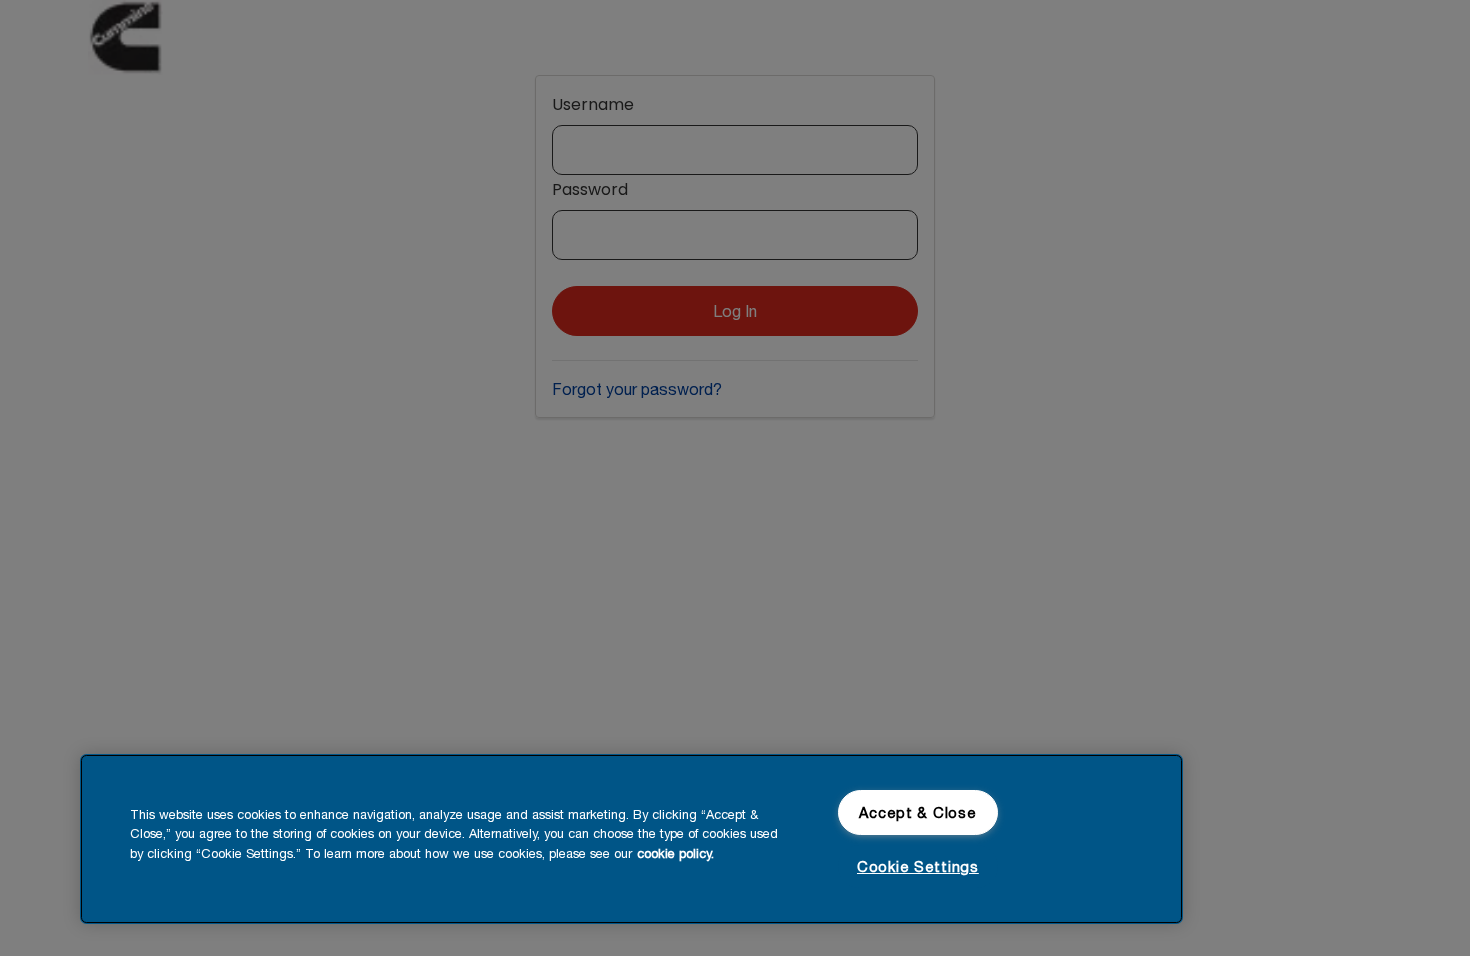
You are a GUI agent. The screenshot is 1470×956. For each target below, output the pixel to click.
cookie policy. (675, 853)
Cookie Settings (918, 866)
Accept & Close (917, 812)
